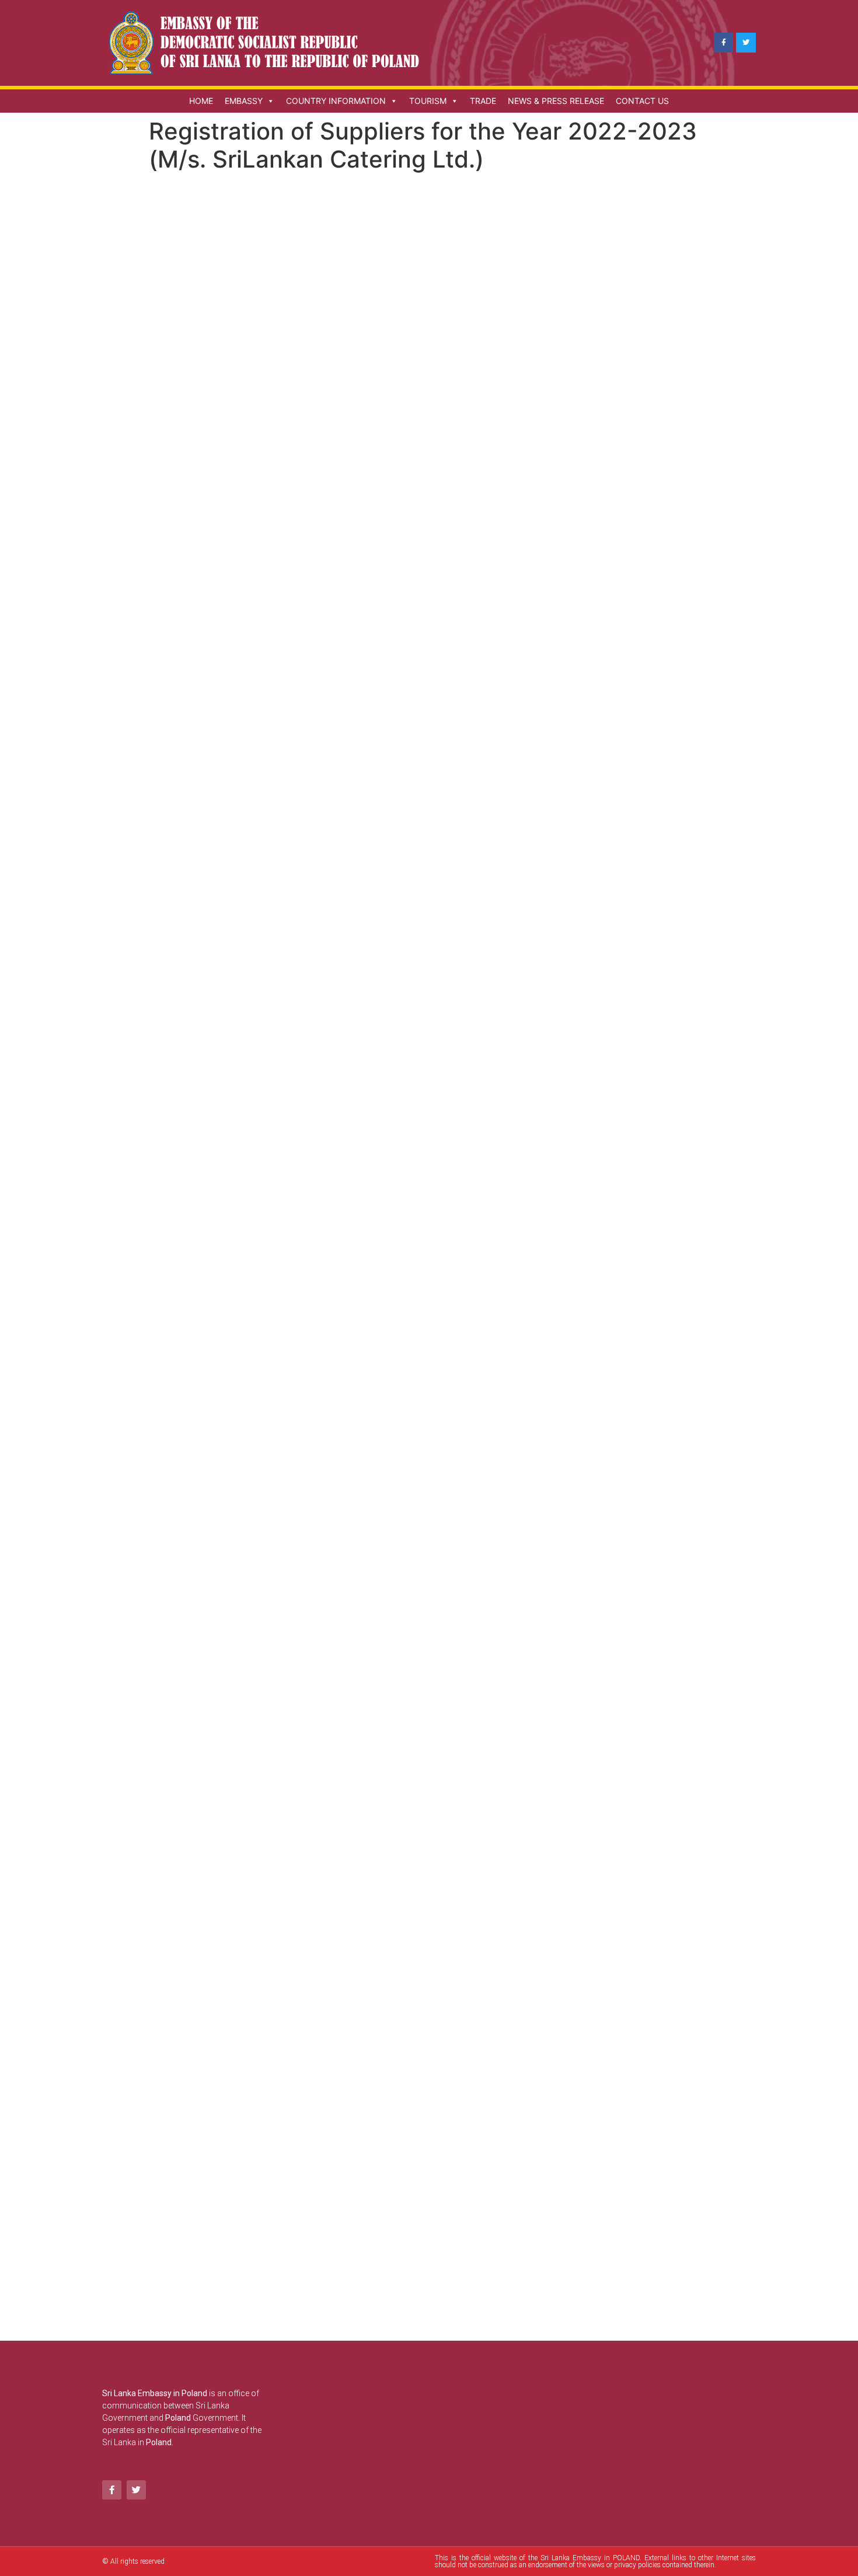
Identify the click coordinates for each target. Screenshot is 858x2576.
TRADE (483, 101)
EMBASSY (244, 101)
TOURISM (428, 101)
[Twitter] (746, 43)
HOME (201, 101)
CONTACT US (642, 101)
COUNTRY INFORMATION (336, 101)
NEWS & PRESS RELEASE (556, 101)
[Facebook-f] (724, 43)
